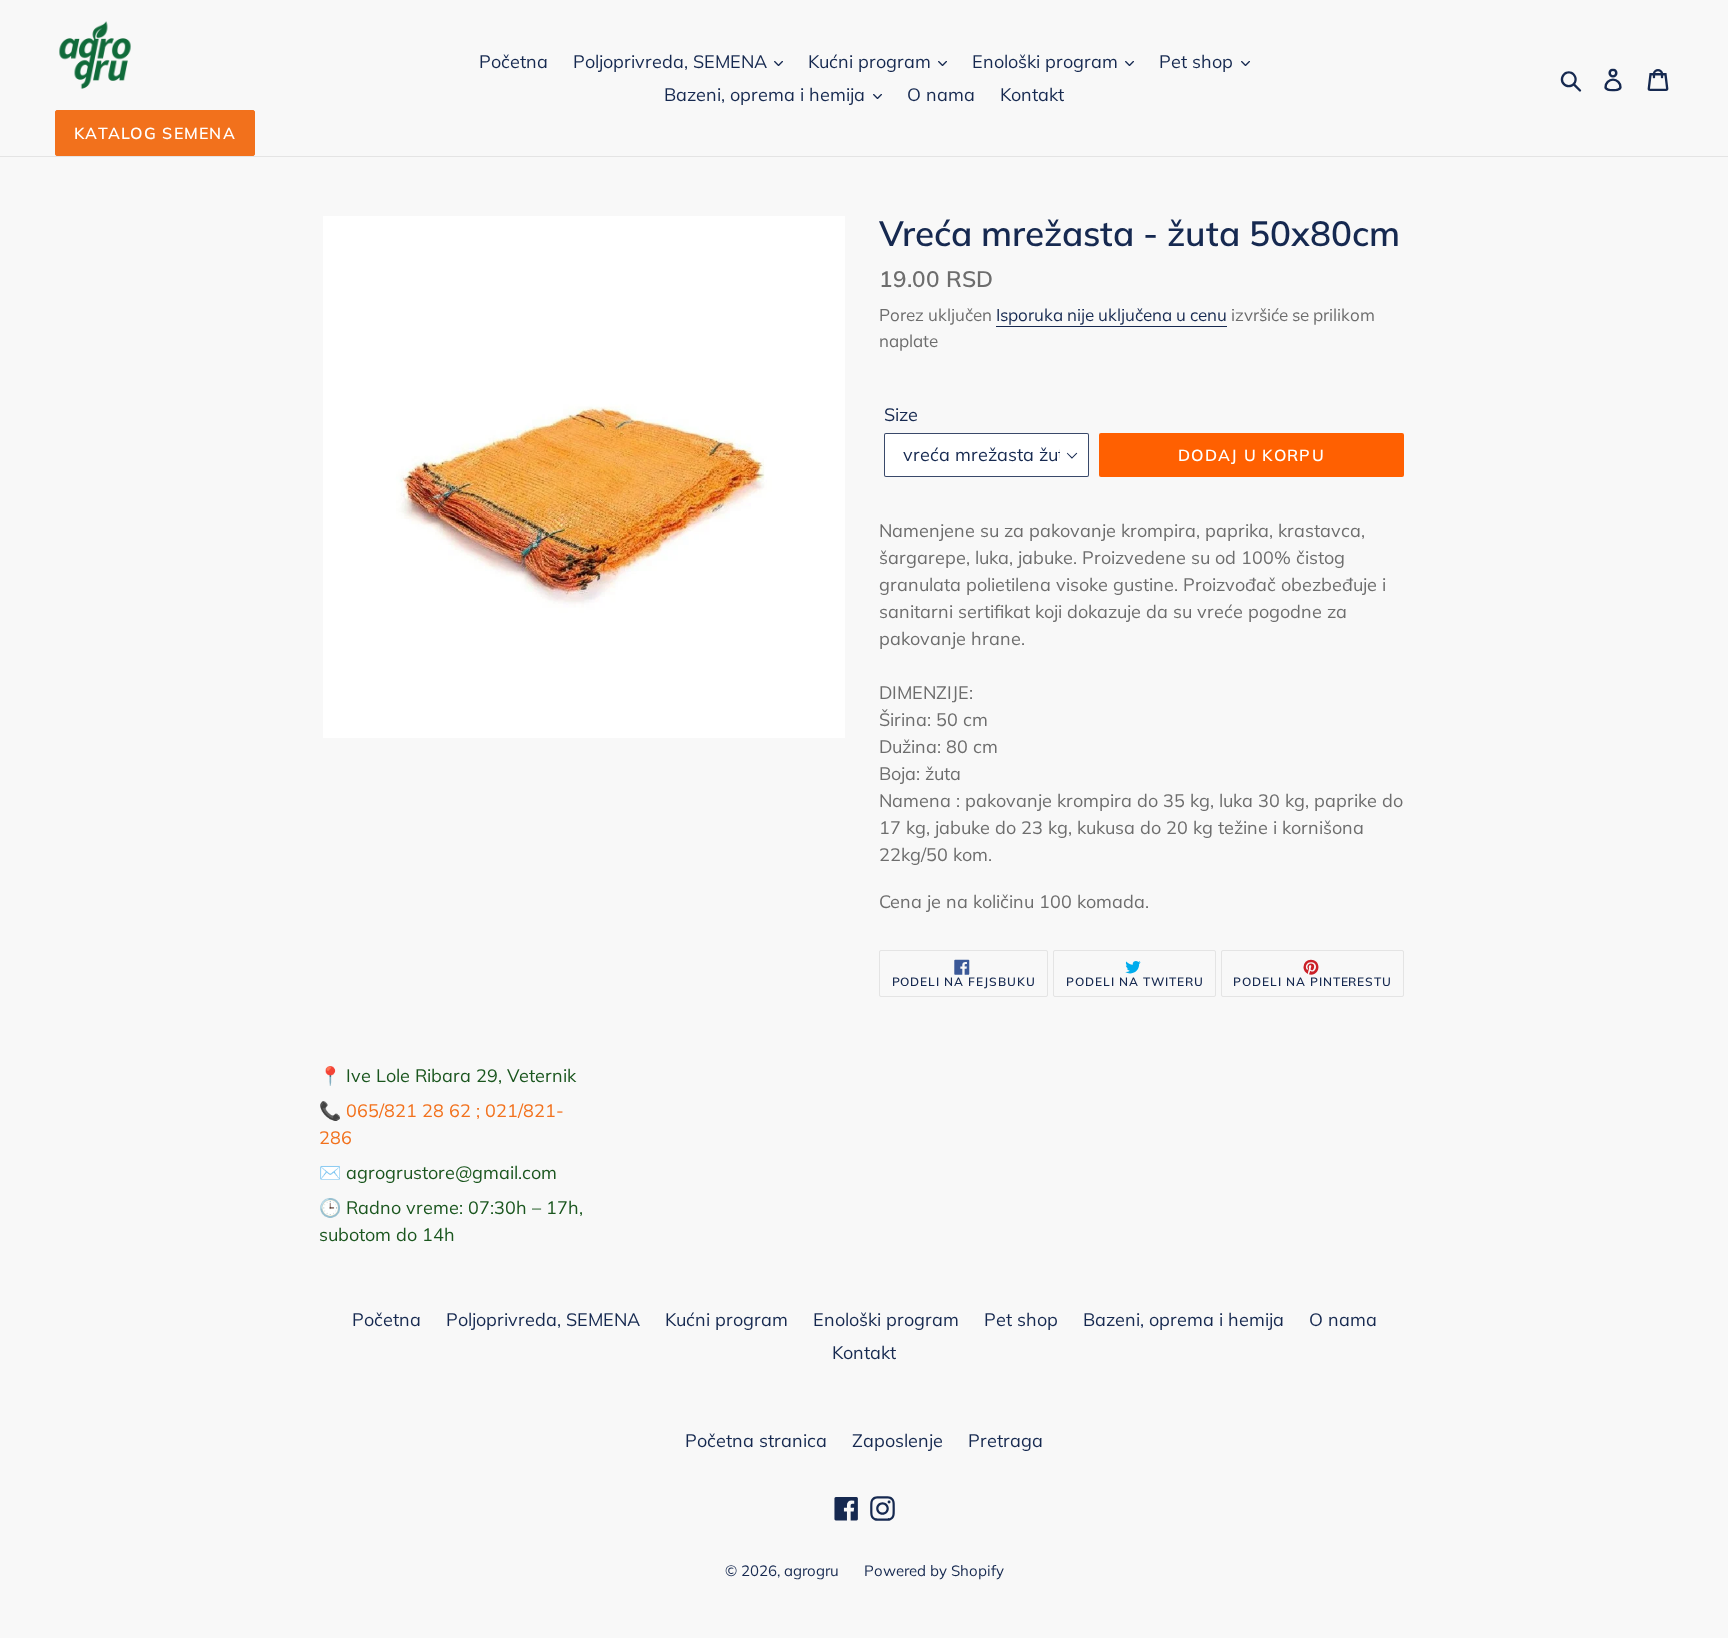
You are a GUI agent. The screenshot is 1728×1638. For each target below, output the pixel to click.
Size (901, 414)
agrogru (811, 1570)
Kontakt (1032, 94)
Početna (513, 61)
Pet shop (1198, 61)
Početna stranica (756, 1440)
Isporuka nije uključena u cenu (1111, 314)
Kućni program (872, 61)
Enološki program (1047, 61)
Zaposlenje (897, 1440)
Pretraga (1005, 1440)
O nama (941, 94)
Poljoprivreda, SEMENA (672, 61)
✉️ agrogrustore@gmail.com (438, 1172)
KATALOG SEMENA (155, 133)
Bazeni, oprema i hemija (767, 94)
